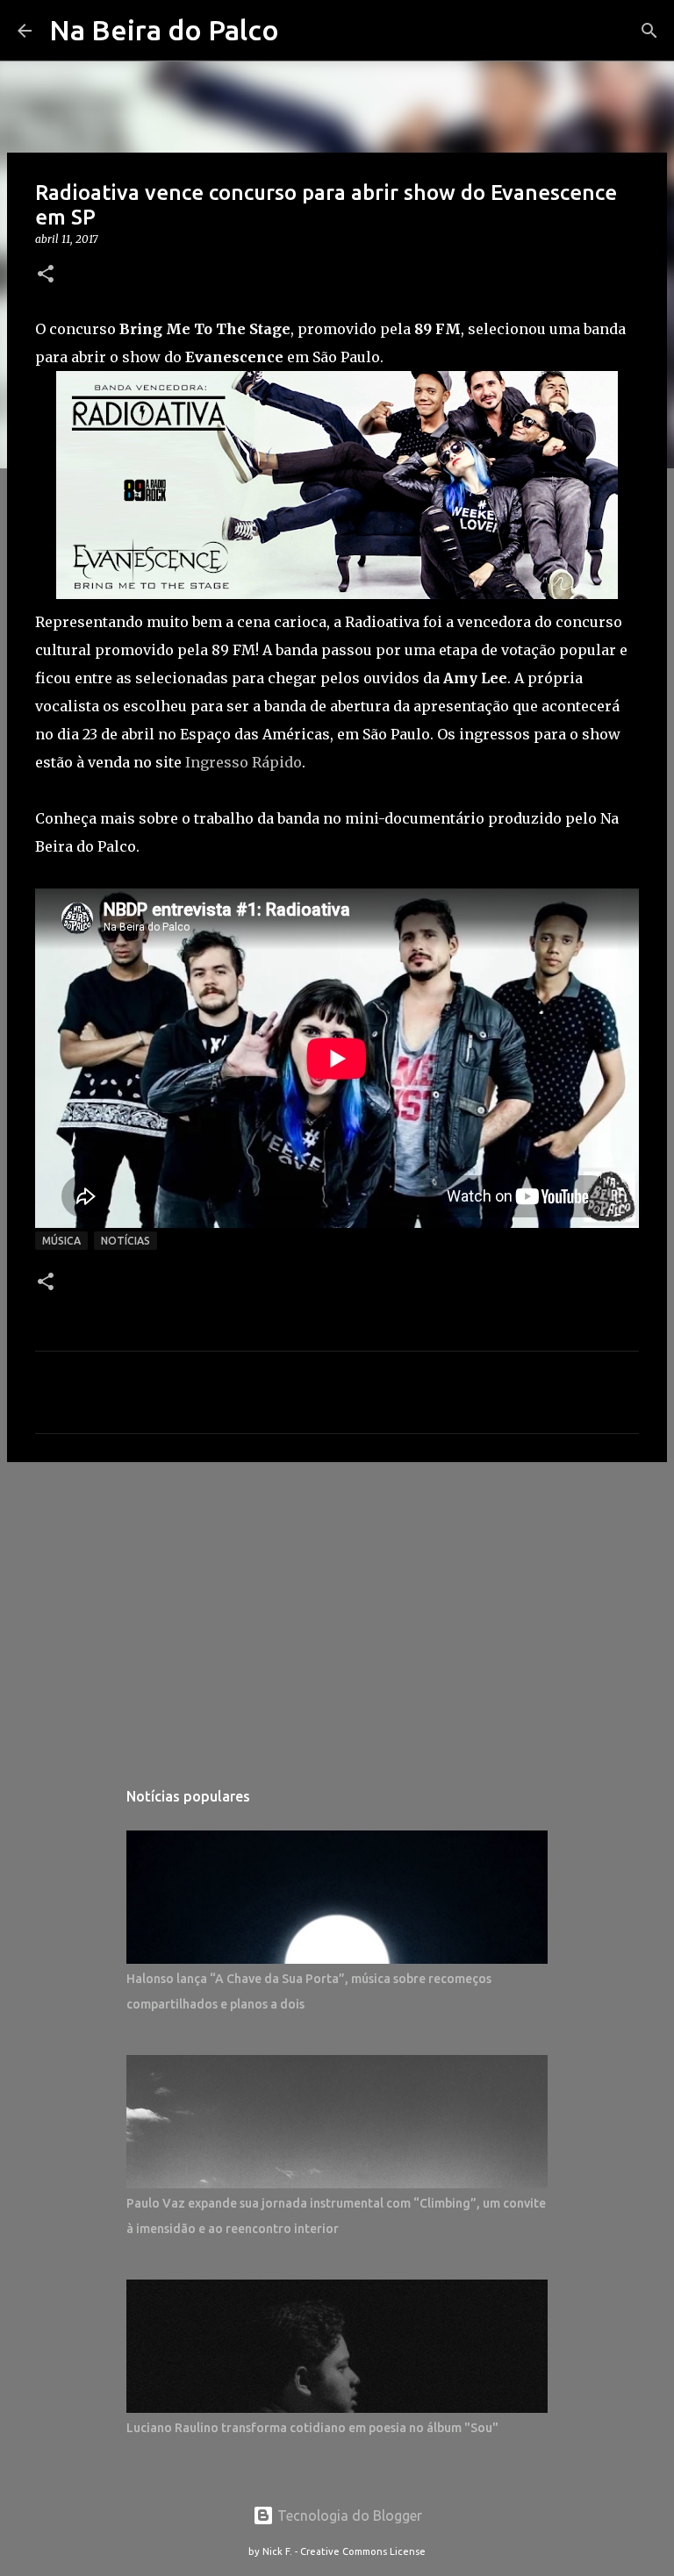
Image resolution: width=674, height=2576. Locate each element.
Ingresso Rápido (244, 762)
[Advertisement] (337, 1611)
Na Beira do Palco (164, 30)
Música (61, 1241)
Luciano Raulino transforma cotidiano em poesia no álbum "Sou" (312, 2428)
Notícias (125, 1241)
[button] (46, 275)
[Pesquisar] (649, 31)
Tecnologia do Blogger (348, 2515)
